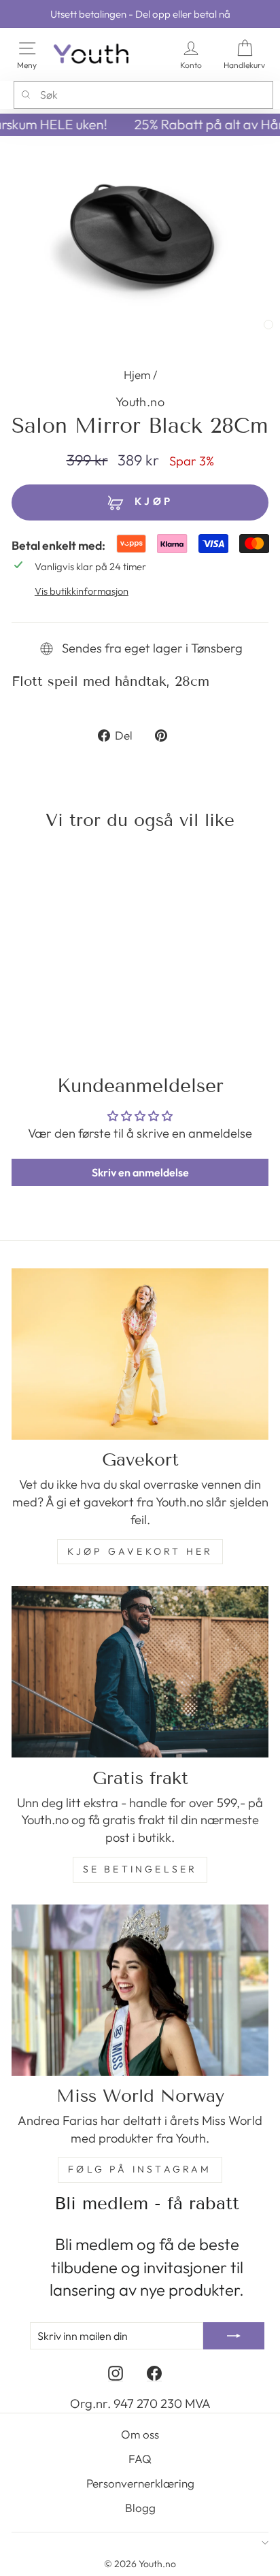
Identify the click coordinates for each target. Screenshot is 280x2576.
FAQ (140, 2459)
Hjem (137, 375)
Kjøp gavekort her (140, 1551)
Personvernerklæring (140, 2483)
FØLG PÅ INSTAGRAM (140, 2169)
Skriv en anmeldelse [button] (140, 1172)
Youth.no (140, 402)
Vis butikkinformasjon (82, 591)
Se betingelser (140, 1869)
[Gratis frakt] (140, 1672)
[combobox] (143, 95)
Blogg (140, 2508)
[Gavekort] (140, 1354)
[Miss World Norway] (140, 1990)
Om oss (140, 2434)
